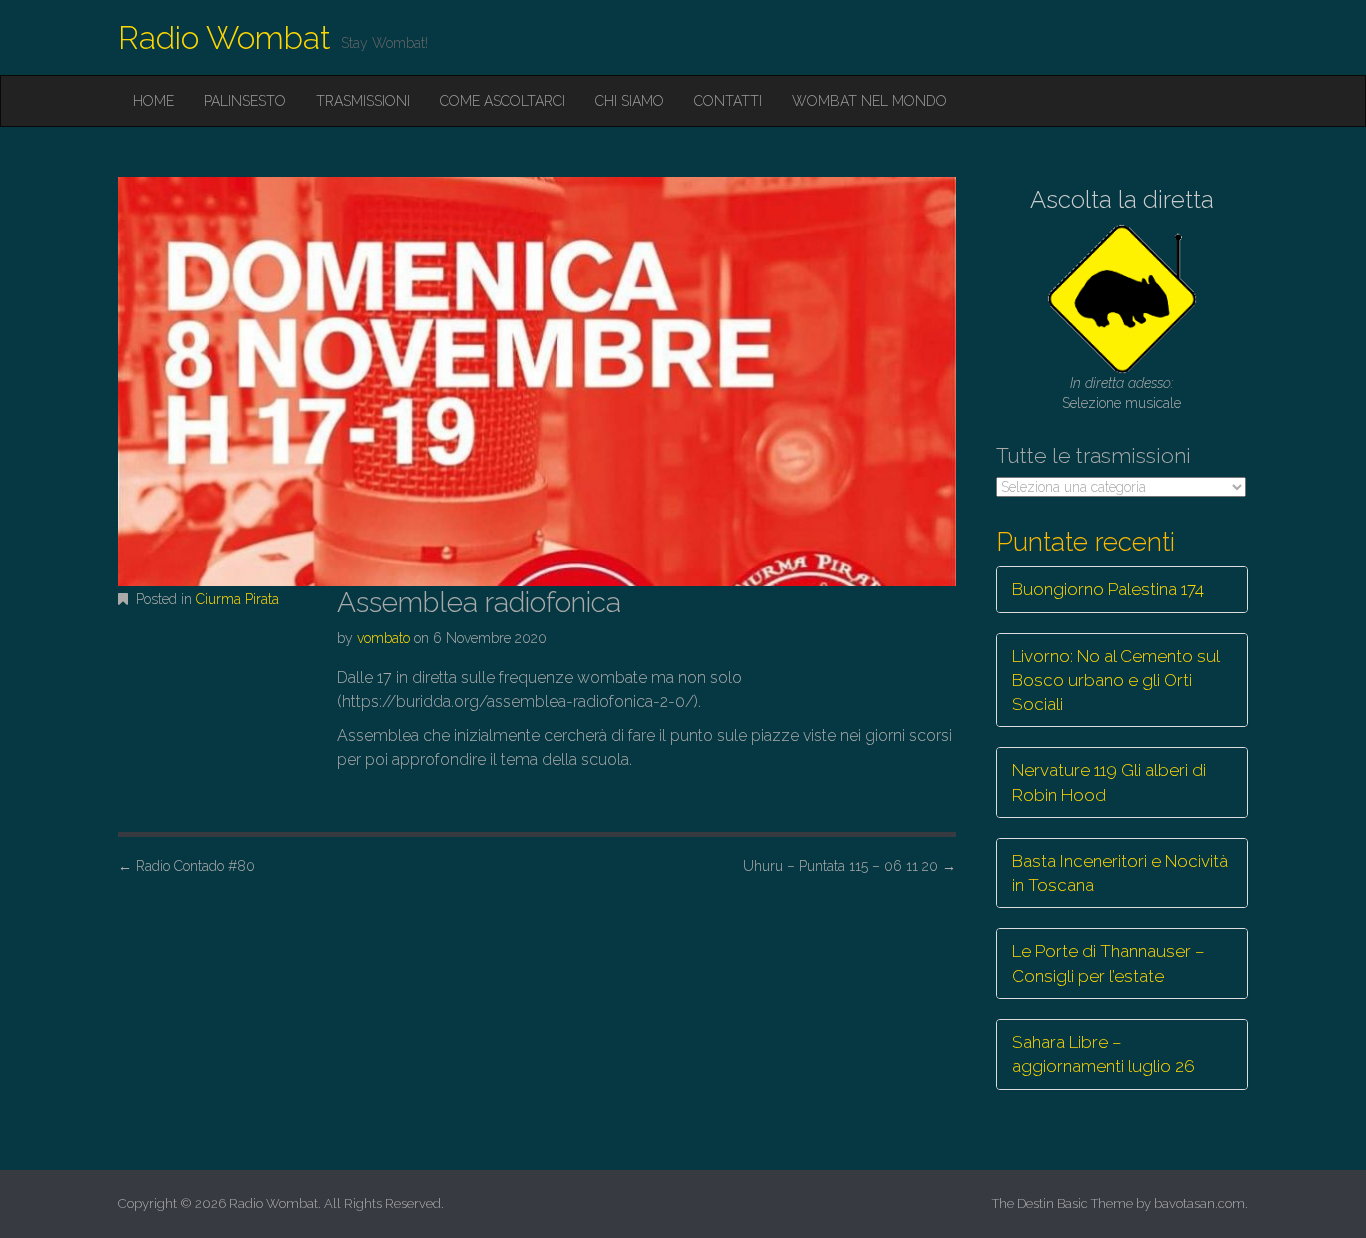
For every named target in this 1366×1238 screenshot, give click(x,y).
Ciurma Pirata (237, 599)
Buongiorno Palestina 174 (1108, 589)
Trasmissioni (363, 101)
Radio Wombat (224, 37)
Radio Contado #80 (186, 866)
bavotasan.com (1199, 1203)
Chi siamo (629, 101)
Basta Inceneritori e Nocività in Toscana (1120, 873)
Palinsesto (245, 101)
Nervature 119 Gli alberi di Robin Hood (1109, 782)
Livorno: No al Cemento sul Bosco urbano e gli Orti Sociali (1116, 680)
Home (153, 101)
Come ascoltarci (502, 101)
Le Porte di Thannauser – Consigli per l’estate (1108, 963)
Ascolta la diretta (1122, 199)
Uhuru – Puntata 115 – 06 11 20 (849, 866)
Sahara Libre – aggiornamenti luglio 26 (1103, 1054)
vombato (383, 638)
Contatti (728, 101)
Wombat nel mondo (869, 101)
